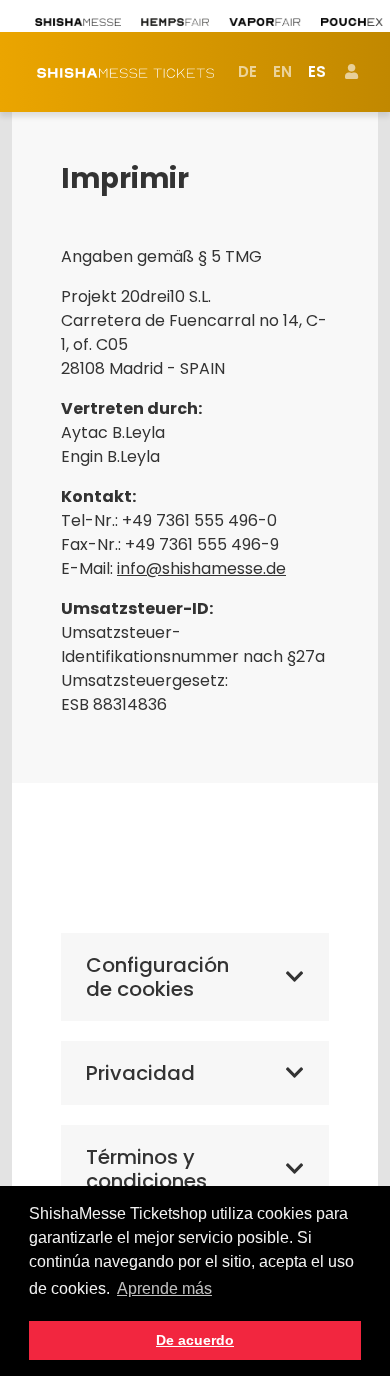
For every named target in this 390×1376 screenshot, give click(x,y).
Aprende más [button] (164, 1288)
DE (247, 71)
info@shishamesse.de (201, 568)
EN (282, 71)
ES (317, 71)
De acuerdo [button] (195, 1340)
